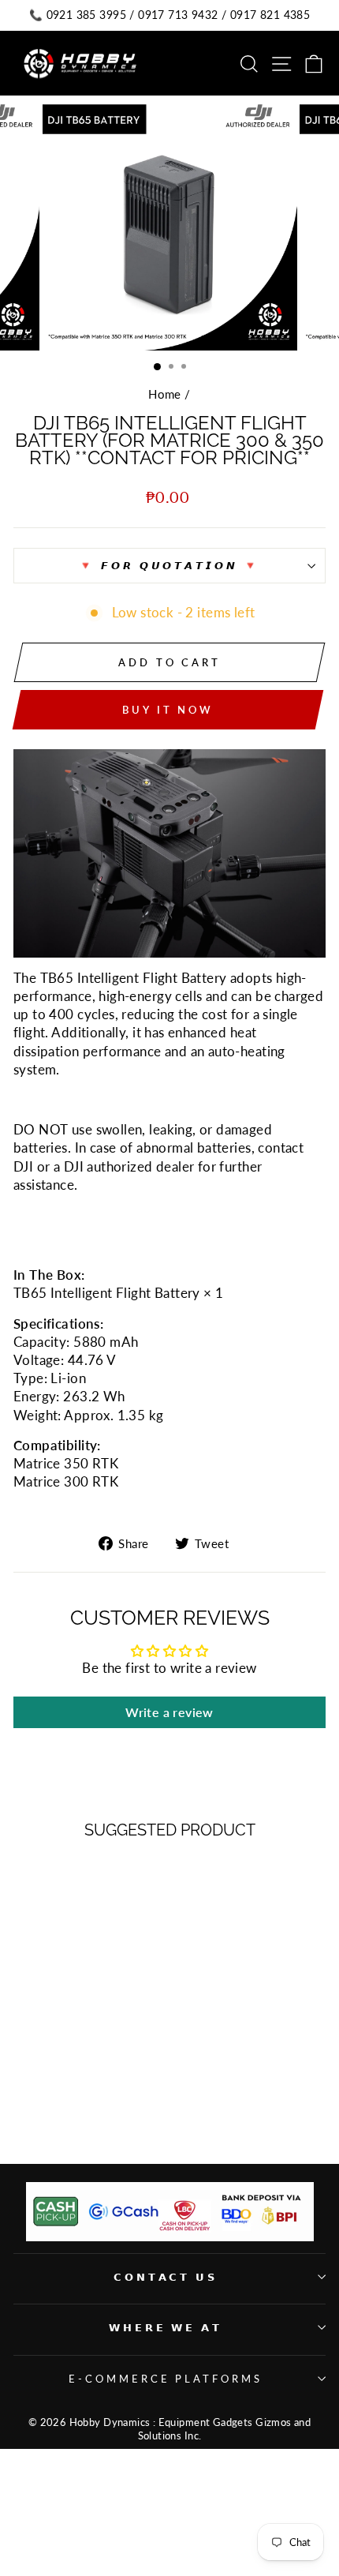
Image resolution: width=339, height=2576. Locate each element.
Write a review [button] (169, 1712)
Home (165, 394)
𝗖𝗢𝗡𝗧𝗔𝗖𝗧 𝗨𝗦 (166, 2277)
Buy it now (168, 710)
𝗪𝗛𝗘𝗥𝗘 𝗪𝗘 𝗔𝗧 (166, 2327)
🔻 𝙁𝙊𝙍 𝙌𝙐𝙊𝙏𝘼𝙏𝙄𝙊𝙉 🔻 (170, 565)
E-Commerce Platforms (166, 2379)
